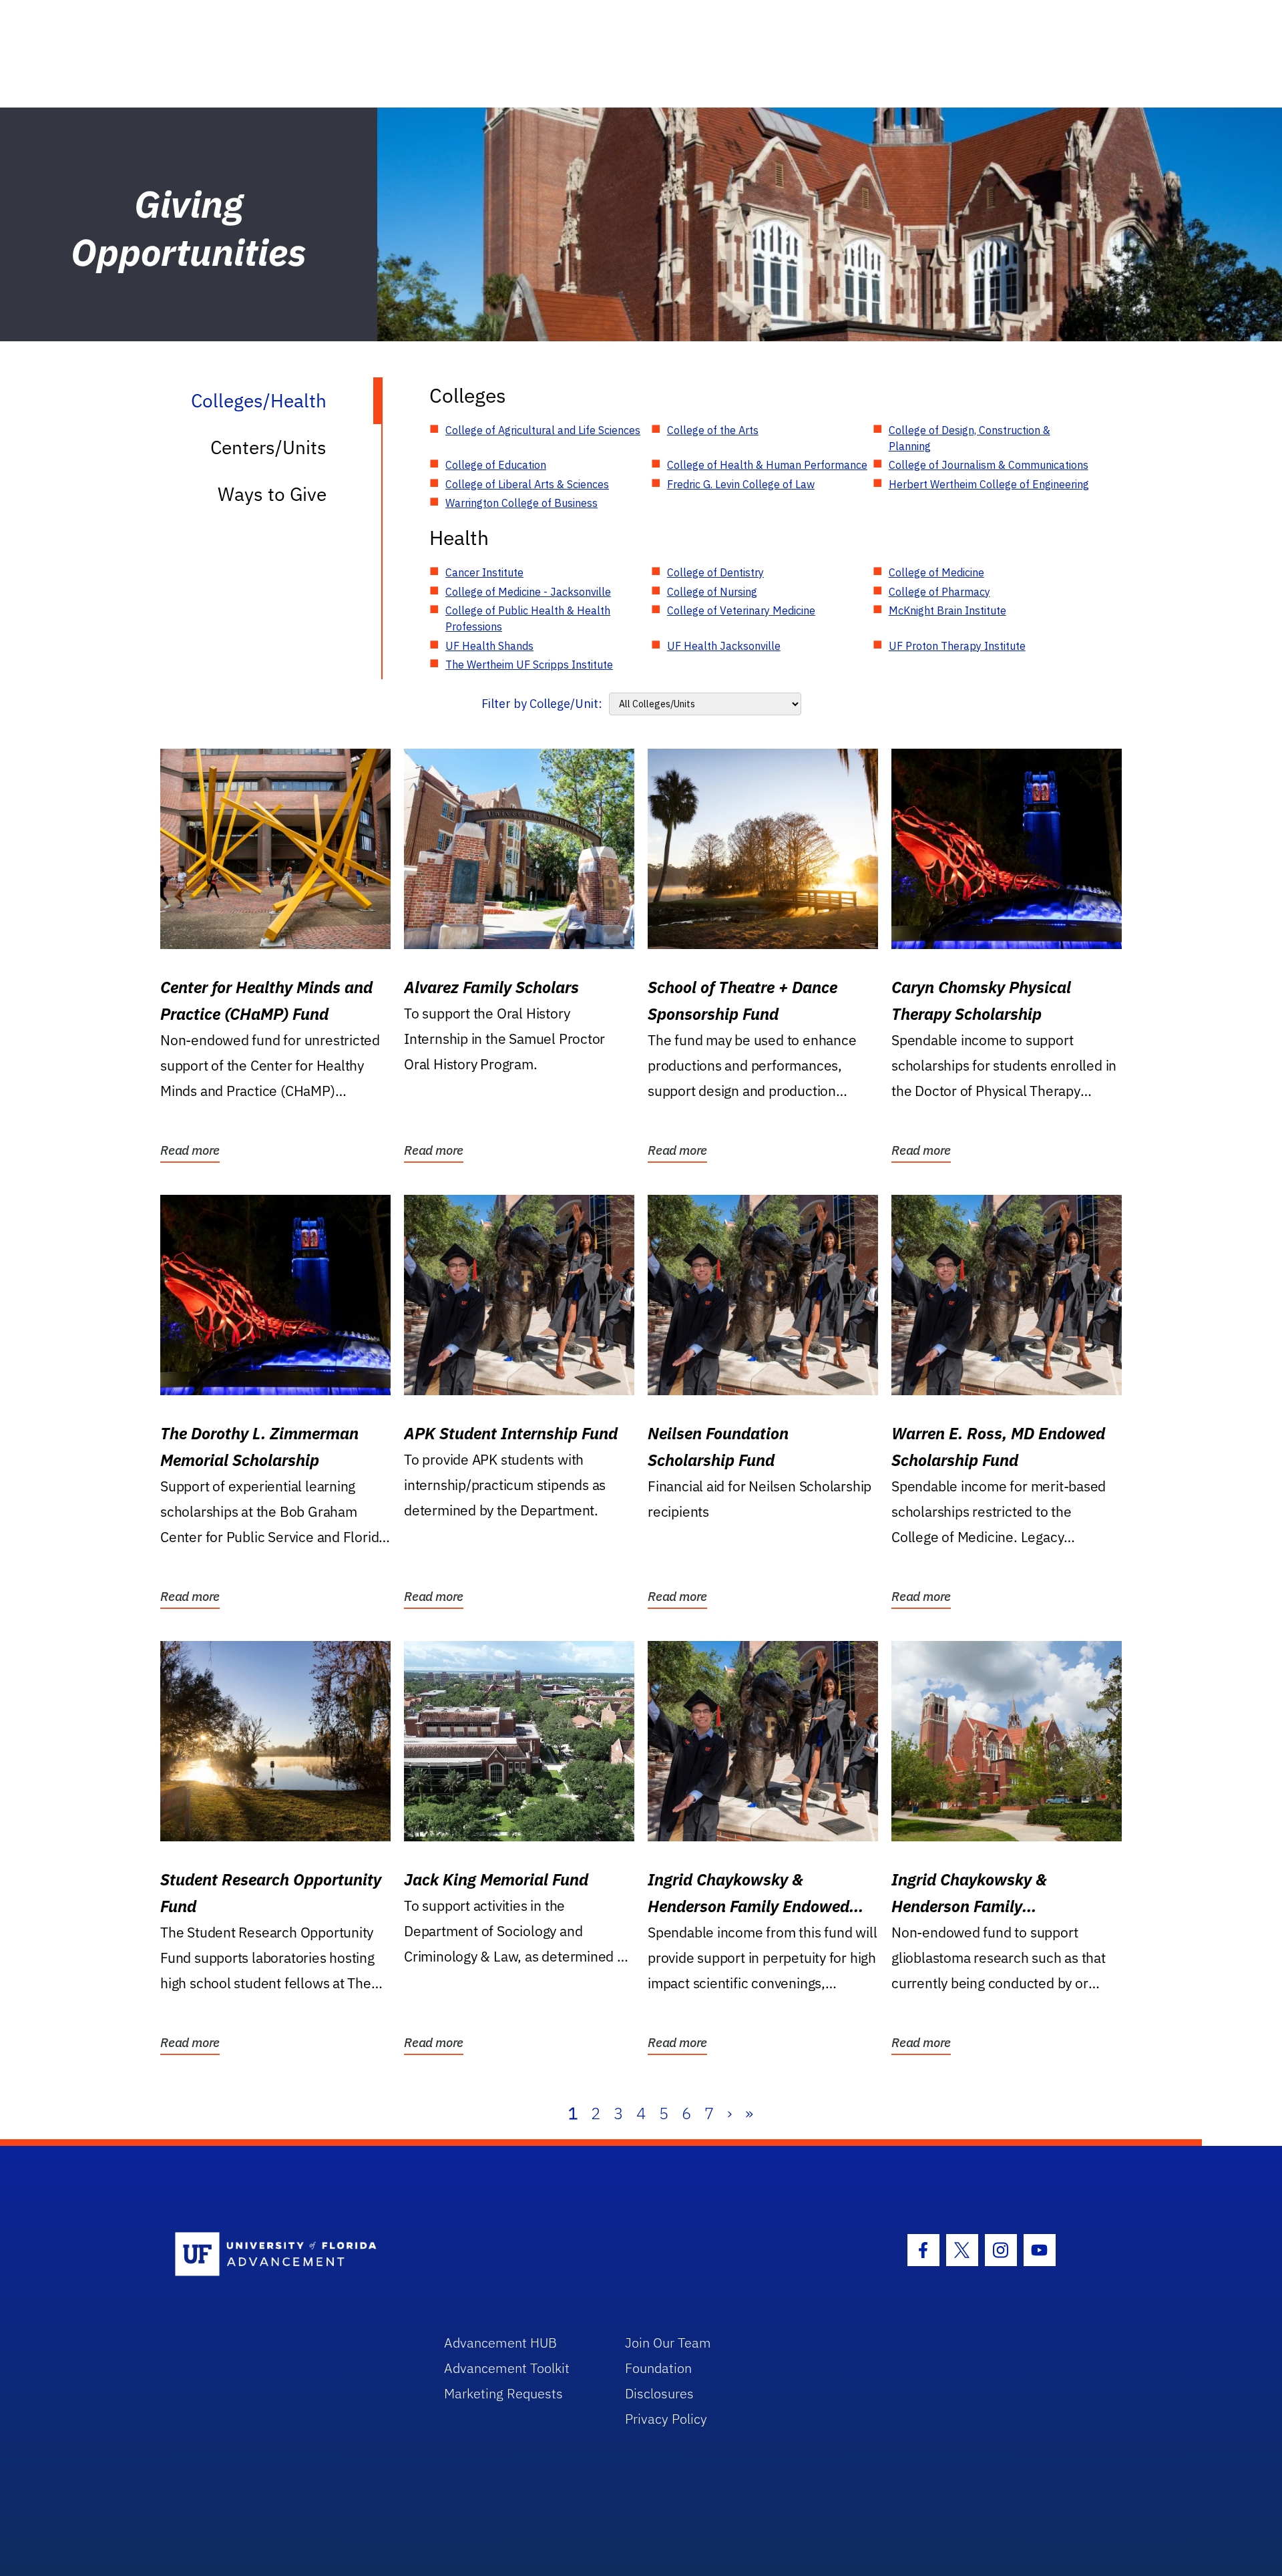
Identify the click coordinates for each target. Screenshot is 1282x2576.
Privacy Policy (666, 2419)
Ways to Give (272, 494)
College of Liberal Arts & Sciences (527, 484)
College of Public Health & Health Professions (528, 618)
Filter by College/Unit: (542, 704)
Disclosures (659, 2393)
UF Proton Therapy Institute (957, 646)
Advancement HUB (500, 2343)
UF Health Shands (489, 646)
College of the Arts (713, 430)
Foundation (658, 2368)
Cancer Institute (484, 572)
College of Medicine (936, 572)
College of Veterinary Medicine (741, 610)
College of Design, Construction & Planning (970, 438)
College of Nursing (712, 592)
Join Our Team (668, 2343)
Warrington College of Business (521, 503)
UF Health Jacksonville (724, 646)
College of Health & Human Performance (767, 465)
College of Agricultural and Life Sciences (543, 430)
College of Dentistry (715, 572)
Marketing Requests (503, 2393)
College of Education (496, 465)
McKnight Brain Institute (947, 610)
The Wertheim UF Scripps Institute (529, 665)
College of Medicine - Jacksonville (528, 592)
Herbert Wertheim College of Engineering (989, 484)
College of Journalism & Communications (989, 465)
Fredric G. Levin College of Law (741, 484)
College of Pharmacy (939, 592)
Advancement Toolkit (507, 2368)
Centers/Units (268, 447)
